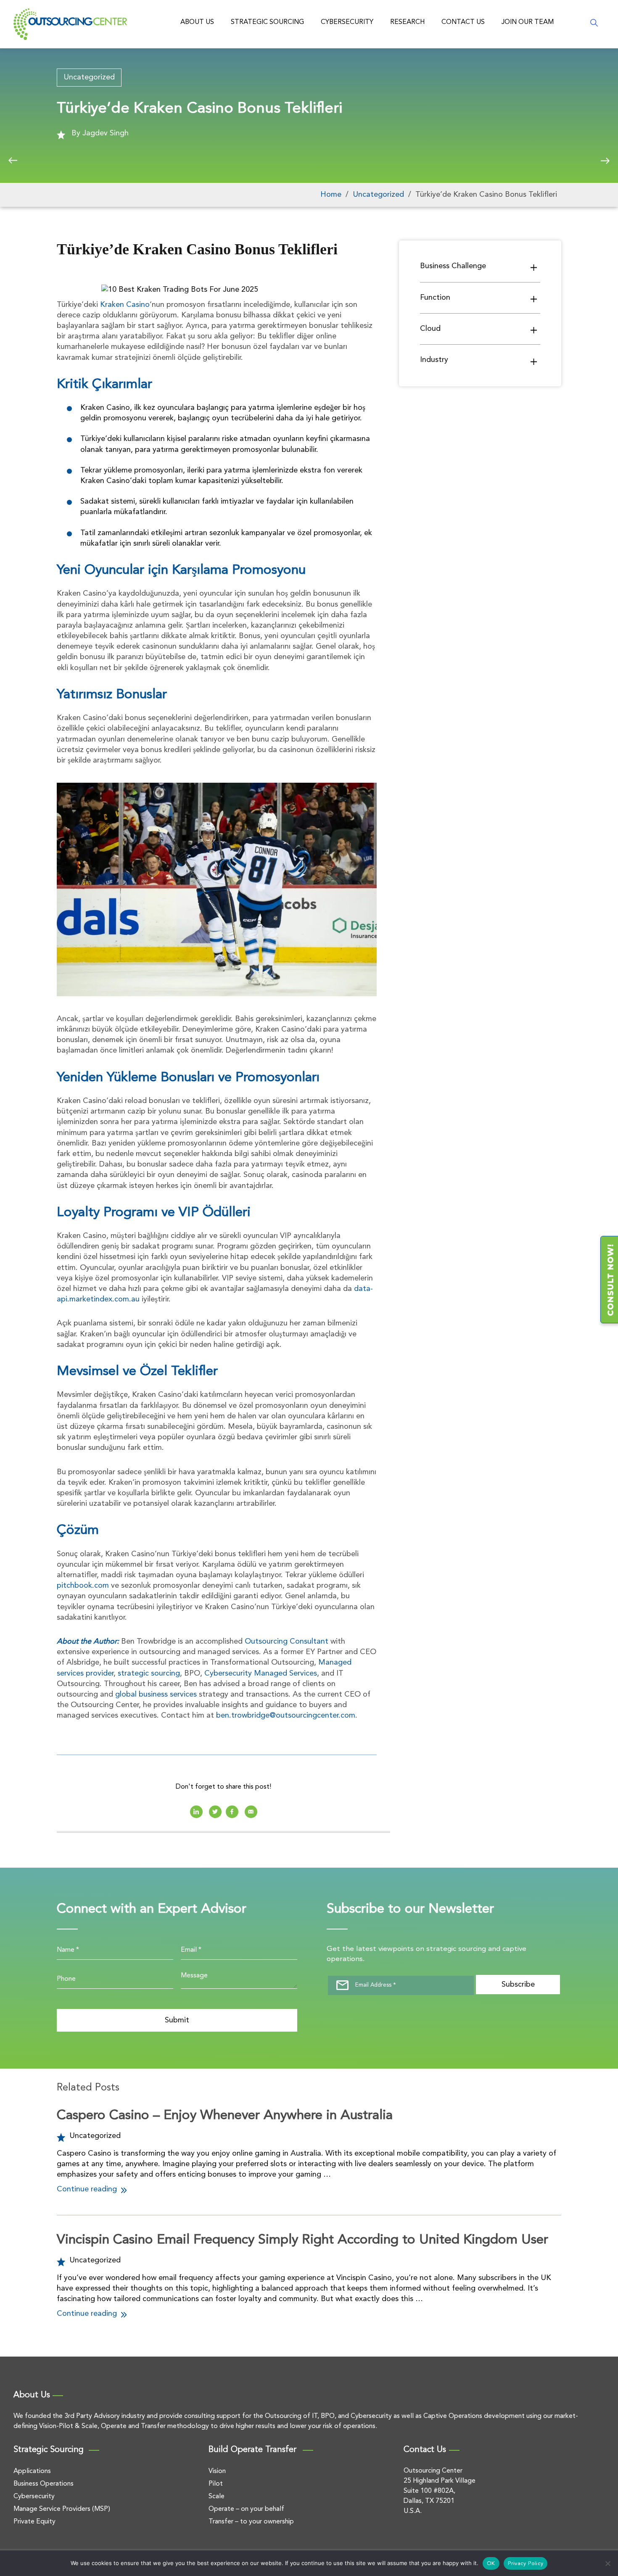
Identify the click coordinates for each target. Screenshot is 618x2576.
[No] (607, 2563)
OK (491, 2564)
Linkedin (196, 1812)
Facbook (232, 1812)
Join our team (528, 22)
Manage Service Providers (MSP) (62, 2509)
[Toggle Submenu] (534, 267)
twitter (215, 1812)
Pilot (216, 2484)
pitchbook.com (83, 1586)
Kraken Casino (125, 305)
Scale (217, 2497)
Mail (251, 1812)
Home (331, 195)
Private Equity (34, 2522)
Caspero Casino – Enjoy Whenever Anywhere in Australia (225, 2116)
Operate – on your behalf (246, 2509)
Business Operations (44, 2484)
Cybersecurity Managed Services (261, 1673)
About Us (197, 22)
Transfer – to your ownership (251, 2522)
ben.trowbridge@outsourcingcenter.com (286, 1716)
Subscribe (518, 1985)
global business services (156, 1694)
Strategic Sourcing (267, 22)
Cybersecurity (347, 22)
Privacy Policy (526, 2564)
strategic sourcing (149, 1673)
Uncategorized (89, 77)
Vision (217, 2471)
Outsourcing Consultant (287, 1642)
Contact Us (463, 22)
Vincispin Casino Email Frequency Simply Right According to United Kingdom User (302, 2240)
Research (407, 22)
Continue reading (88, 2189)
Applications (32, 2471)
